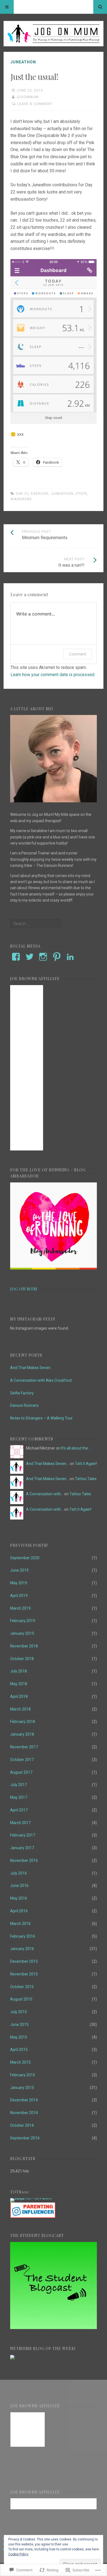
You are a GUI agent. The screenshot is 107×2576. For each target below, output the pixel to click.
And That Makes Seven (30, 1368)
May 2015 (19, 2037)
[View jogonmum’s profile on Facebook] (16, 957)
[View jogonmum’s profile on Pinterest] (57, 957)
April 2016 (19, 1911)
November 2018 (24, 1646)
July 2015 (19, 2012)
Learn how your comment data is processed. (53, 675)
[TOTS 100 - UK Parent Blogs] (33, 2198)
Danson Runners (24, 1405)
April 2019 (19, 1596)
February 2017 (23, 1835)
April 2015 (19, 2050)
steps (81, 494)
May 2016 (19, 1898)
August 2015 (21, 1999)
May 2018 (19, 1684)
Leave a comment (35, 104)
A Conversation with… (45, 1494)
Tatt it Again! (86, 1464)
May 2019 (19, 1583)
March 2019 (20, 1608)
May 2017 (19, 1797)
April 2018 (19, 1696)
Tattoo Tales (86, 1479)
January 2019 (22, 1633)
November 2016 (24, 1860)
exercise (40, 494)
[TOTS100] (33, 2217)
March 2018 (20, 1709)
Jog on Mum (24, 1289)
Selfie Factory (22, 1393)
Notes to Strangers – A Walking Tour (41, 1418)
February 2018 (23, 1722)
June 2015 (19, 2024)
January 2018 (22, 1734)
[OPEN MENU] (7, 7)
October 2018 (22, 1659)
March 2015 (20, 2062)
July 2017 (19, 1785)
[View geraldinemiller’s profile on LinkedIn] (70, 957)
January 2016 (22, 1949)
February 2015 (23, 2075)
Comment (78, 654)
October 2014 (22, 2125)
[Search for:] (35, 924)
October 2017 (22, 1760)
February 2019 (23, 1621)
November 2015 (24, 1974)
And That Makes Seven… (47, 1464)
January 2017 (22, 1848)
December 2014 (24, 2100)
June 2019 (19, 1570)
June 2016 (19, 1886)
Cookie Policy (18, 2554)
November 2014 (24, 2113)
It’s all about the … (76, 1448)
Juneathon (23, 62)
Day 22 (22, 494)
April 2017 (19, 1810)
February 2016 (23, 1936)
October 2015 (22, 1987)
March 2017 (20, 1823)
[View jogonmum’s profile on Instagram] (43, 957)
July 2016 (19, 1873)
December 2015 (24, 1961)
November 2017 (24, 1747)
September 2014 (25, 2138)
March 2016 (20, 1924)
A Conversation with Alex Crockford (41, 1380)
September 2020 (25, 1558)
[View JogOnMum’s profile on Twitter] (30, 957)
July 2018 (19, 1671)
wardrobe (21, 499)
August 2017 (21, 1772)
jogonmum (27, 97)
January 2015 (22, 2088)
